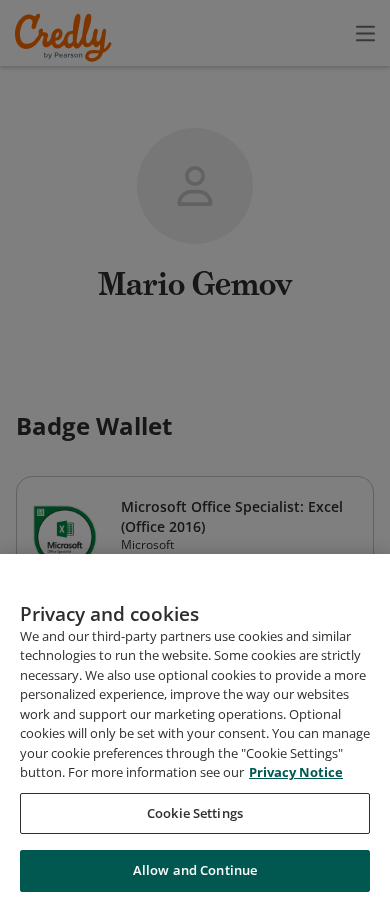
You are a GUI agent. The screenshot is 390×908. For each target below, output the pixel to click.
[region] (195, 731)
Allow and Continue (195, 870)
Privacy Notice (296, 772)
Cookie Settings (195, 813)
